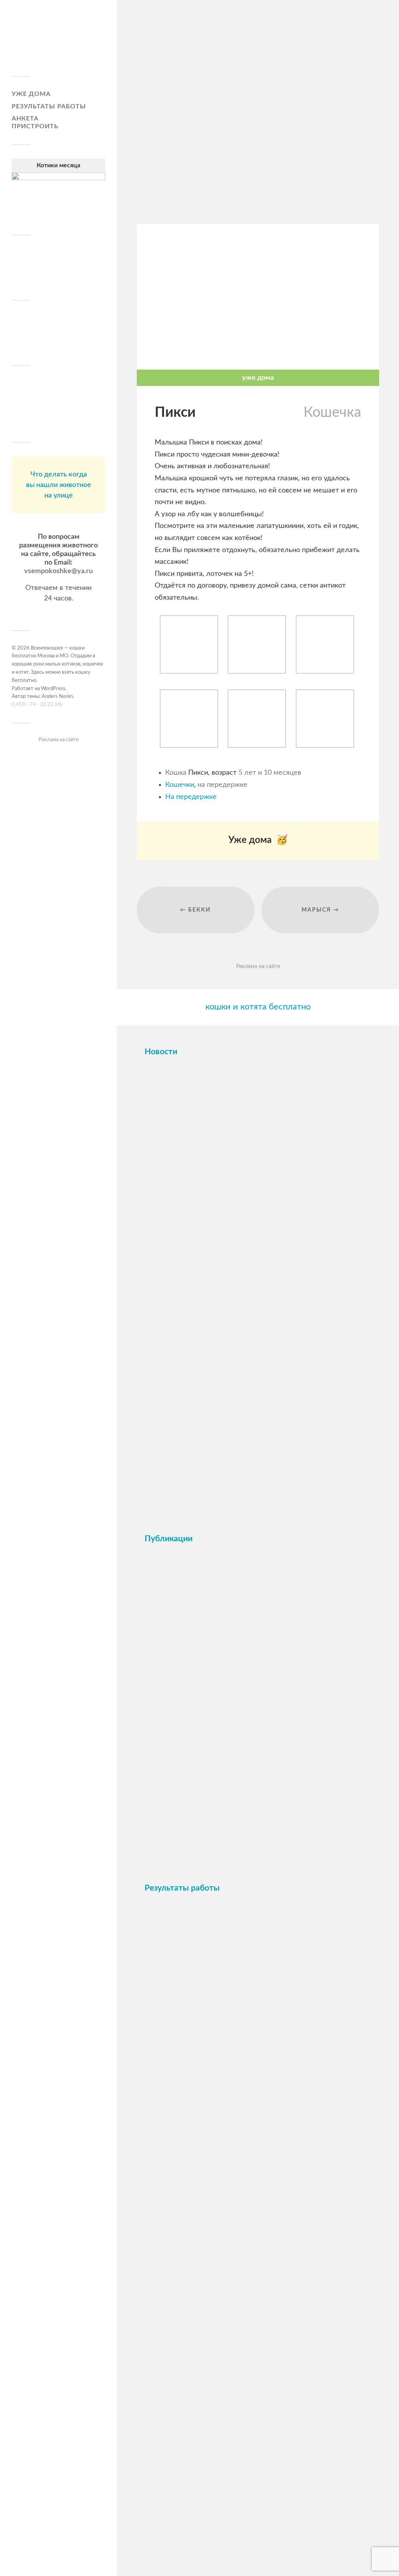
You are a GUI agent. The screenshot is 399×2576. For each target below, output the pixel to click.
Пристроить (35, 126)
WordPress (53, 689)
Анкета (25, 119)
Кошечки (180, 785)
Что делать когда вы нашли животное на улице (59, 485)
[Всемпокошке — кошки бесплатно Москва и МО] (58, 41)
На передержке (191, 797)
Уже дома (31, 94)
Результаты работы (49, 106)
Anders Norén (57, 697)
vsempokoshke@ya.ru (58, 571)
